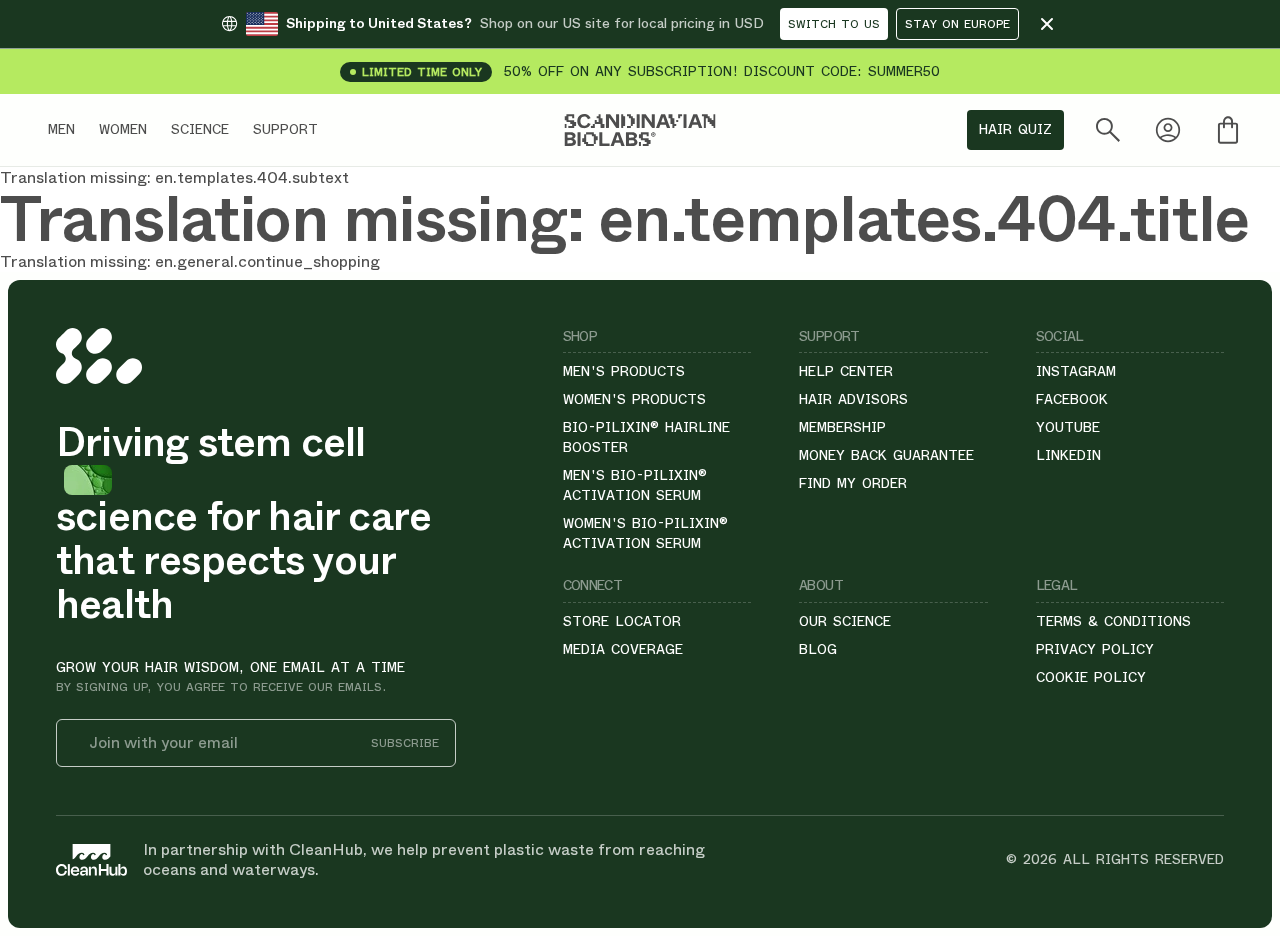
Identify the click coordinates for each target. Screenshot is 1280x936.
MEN (61, 129)
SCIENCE (200, 129)
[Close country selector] (1047, 24)
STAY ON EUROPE (957, 24)
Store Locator (622, 621)
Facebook (1072, 399)
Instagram (1076, 371)
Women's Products (634, 399)
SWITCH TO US (834, 24)
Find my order (853, 483)
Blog (818, 649)
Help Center (846, 371)
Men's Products (624, 371)
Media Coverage (623, 649)
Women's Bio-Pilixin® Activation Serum (645, 533)
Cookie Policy (1091, 677)
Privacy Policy (1095, 649)
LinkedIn (1068, 455)
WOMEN (123, 129)
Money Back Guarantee (886, 455)
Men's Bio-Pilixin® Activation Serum (635, 485)
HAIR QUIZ (1015, 129)
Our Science (845, 621)
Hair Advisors (853, 399)
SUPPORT (285, 129)
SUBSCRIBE (405, 743)
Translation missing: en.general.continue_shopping (190, 261)
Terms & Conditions (1113, 621)
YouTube (1068, 427)
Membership (842, 427)
